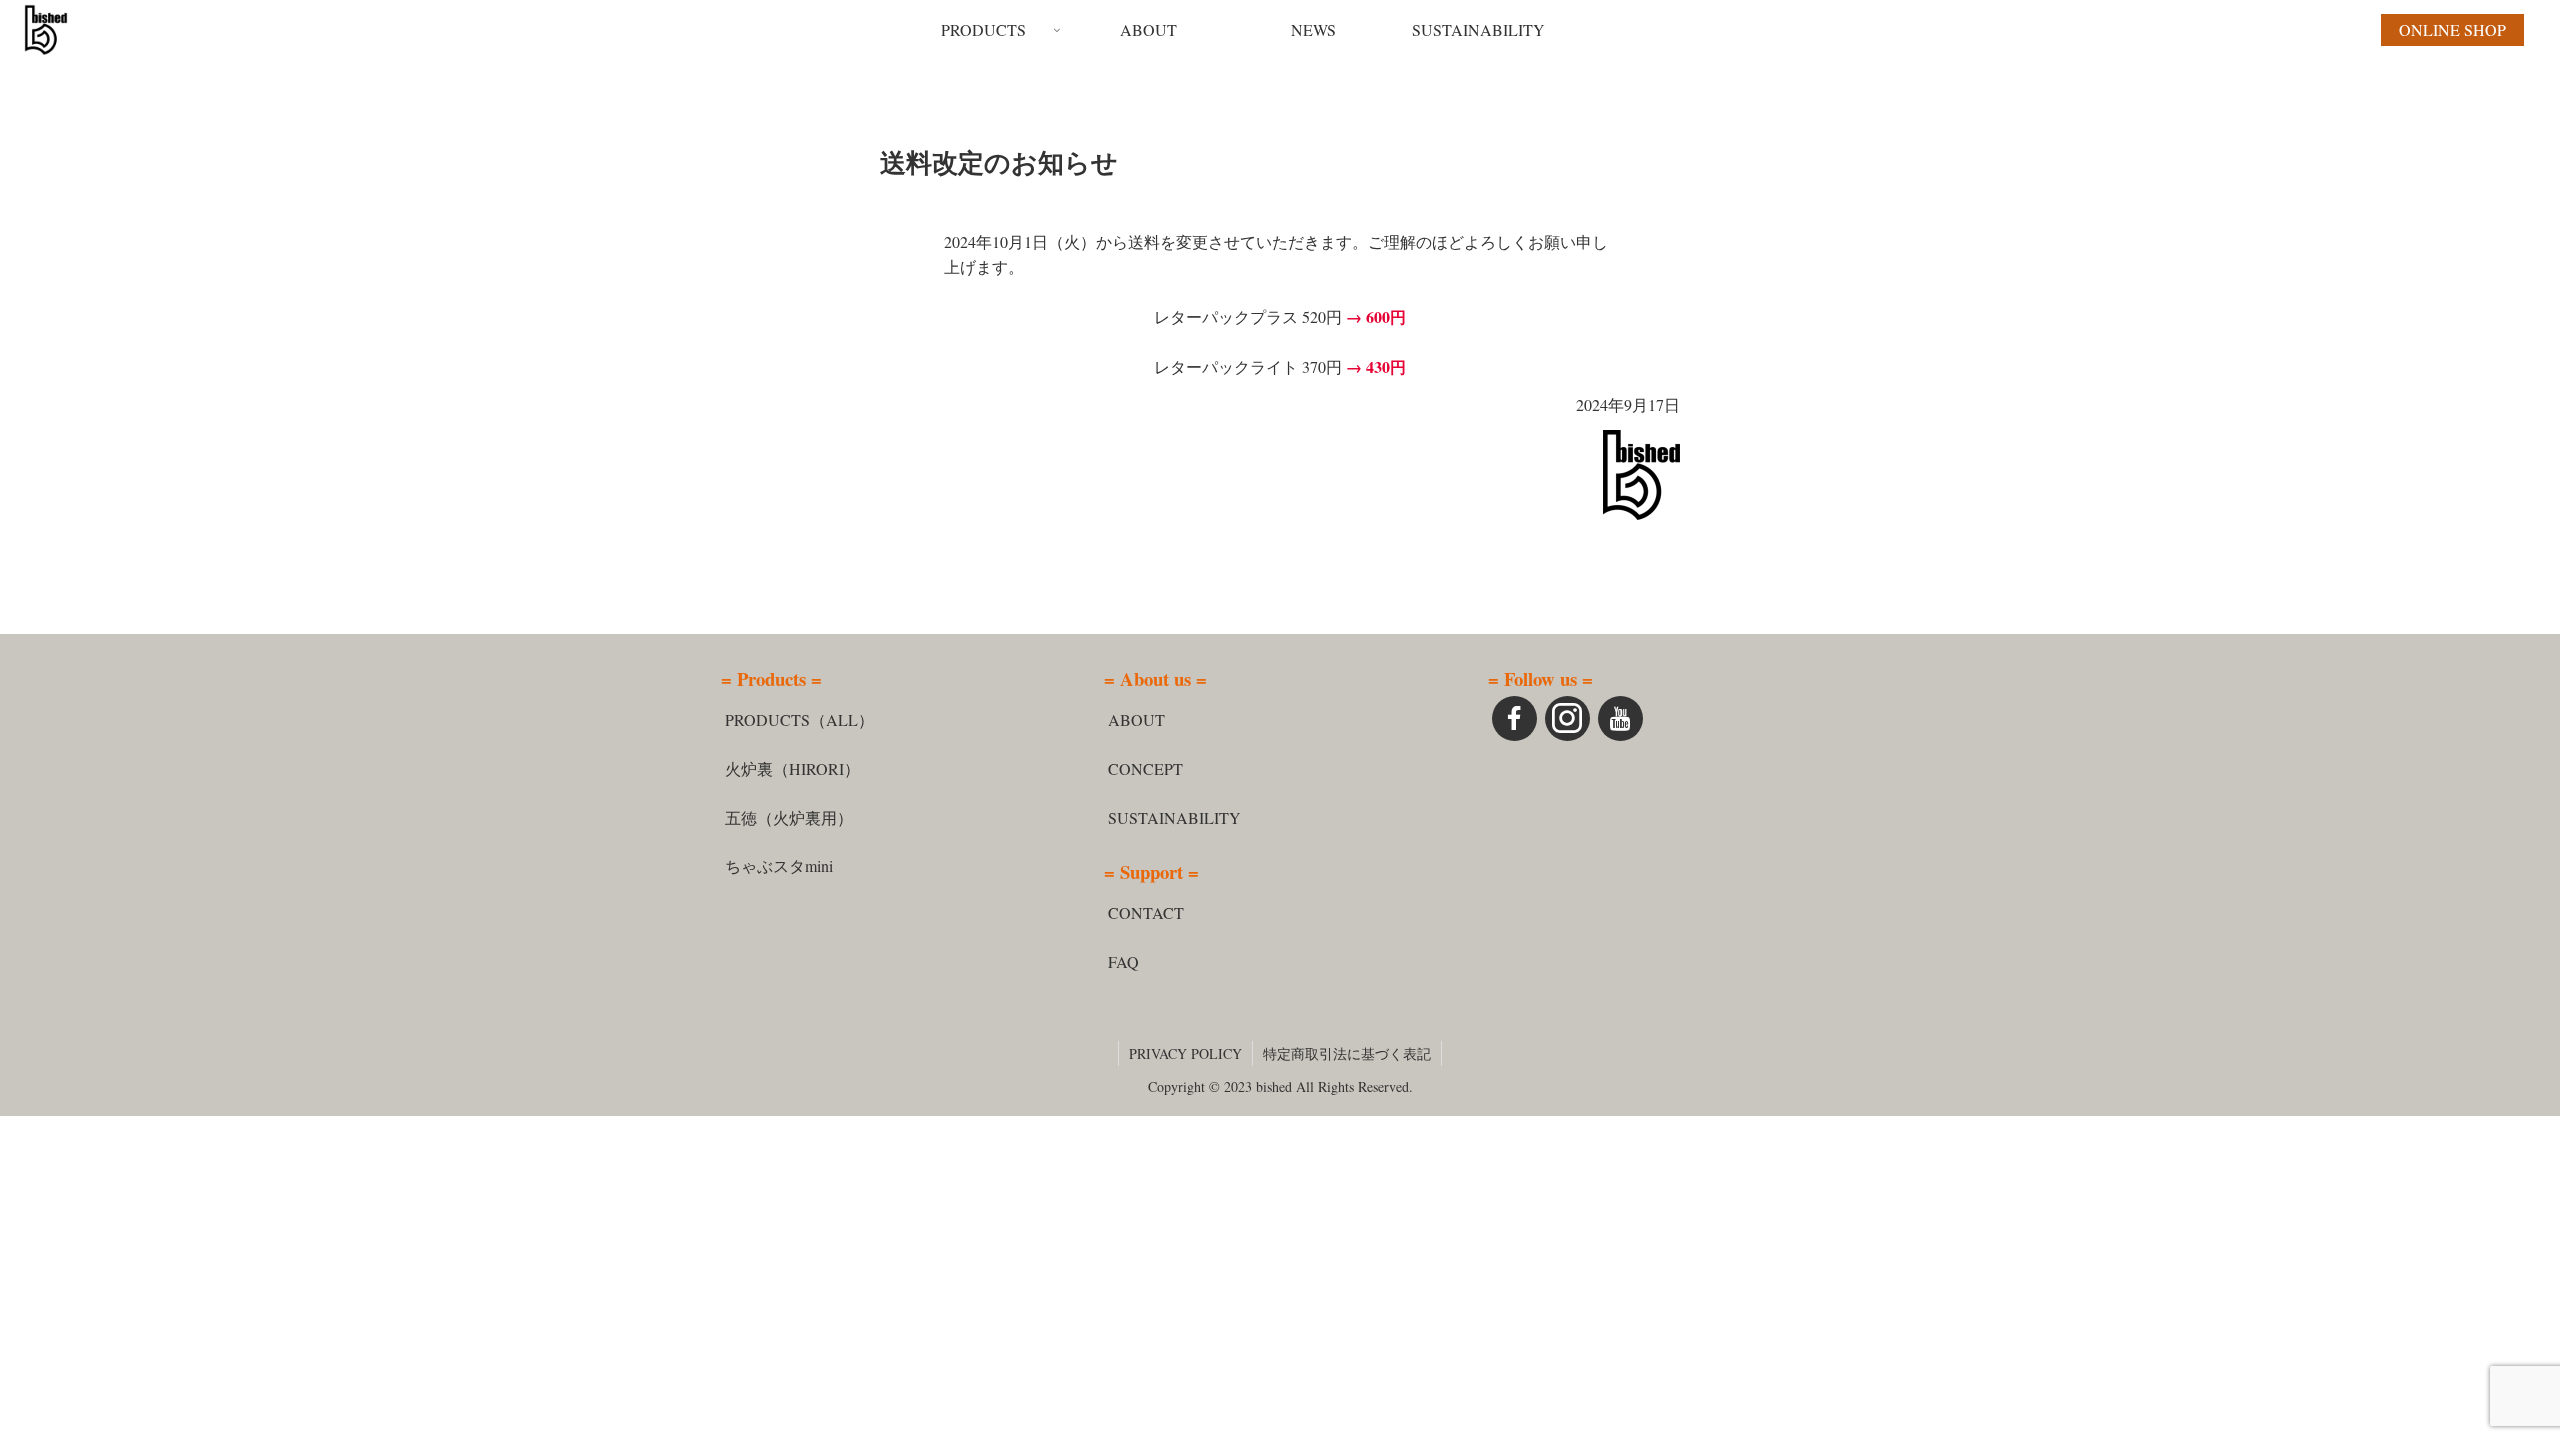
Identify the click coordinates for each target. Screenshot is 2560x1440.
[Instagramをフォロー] (1567, 718)
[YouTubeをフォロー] (1620, 718)
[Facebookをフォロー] (1514, 718)
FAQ (1123, 961)
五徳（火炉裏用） (789, 817)
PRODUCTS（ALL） (799, 719)
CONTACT (1146, 912)
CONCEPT (1145, 768)
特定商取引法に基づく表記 (1347, 1053)
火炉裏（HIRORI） (792, 768)
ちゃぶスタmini (779, 865)
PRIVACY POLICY (1185, 1053)
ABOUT (1136, 719)
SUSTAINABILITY (1174, 817)
